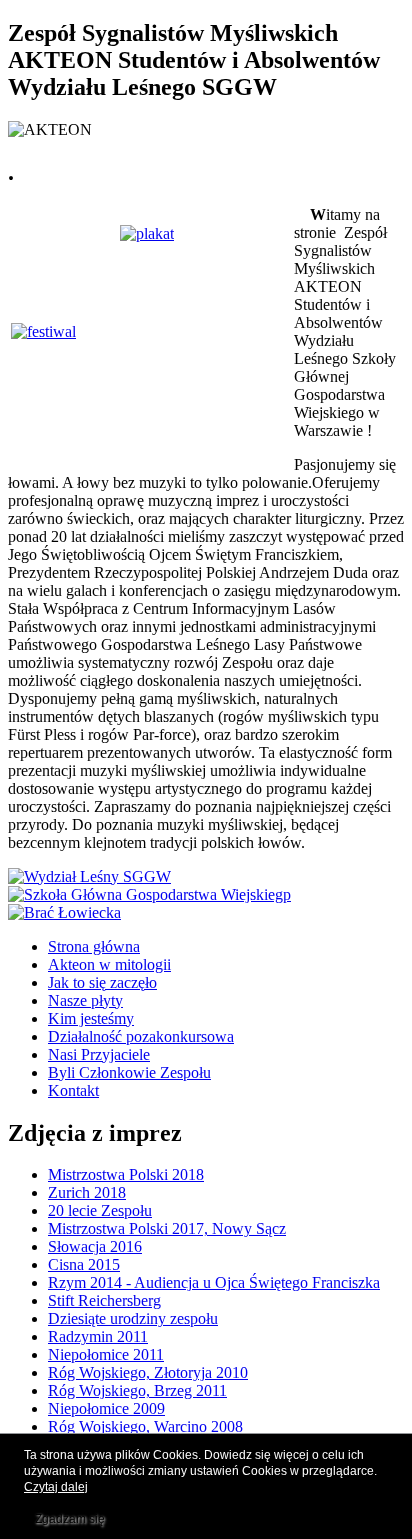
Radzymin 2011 (98, 1336)
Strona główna (94, 946)
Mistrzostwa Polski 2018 (126, 1174)
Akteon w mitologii (109, 964)
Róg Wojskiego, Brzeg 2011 (137, 1390)
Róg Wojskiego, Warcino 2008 (145, 1426)
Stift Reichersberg (104, 1300)
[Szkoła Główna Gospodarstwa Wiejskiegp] (149, 894)
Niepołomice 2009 (106, 1408)
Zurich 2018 (87, 1192)
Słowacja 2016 (95, 1246)
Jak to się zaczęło (102, 982)
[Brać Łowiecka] (64, 912)
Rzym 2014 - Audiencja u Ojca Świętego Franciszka (214, 1282)
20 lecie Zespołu (100, 1210)
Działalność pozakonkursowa (141, 1036)
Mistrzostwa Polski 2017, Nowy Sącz (167, 1228)
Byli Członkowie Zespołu (129, 1072)
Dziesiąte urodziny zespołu (133, 1318)
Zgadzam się (70, 1519)
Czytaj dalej (56, 1487)
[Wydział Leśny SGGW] (89, 876)
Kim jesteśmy (91, 1018)
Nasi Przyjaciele (99, 1054)
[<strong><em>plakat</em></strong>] (147, 233)
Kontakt (73, 1090)
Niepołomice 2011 (106, 1354)
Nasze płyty (85, 1000)
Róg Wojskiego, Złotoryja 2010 (148, 1372)
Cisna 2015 (84, 1264)
